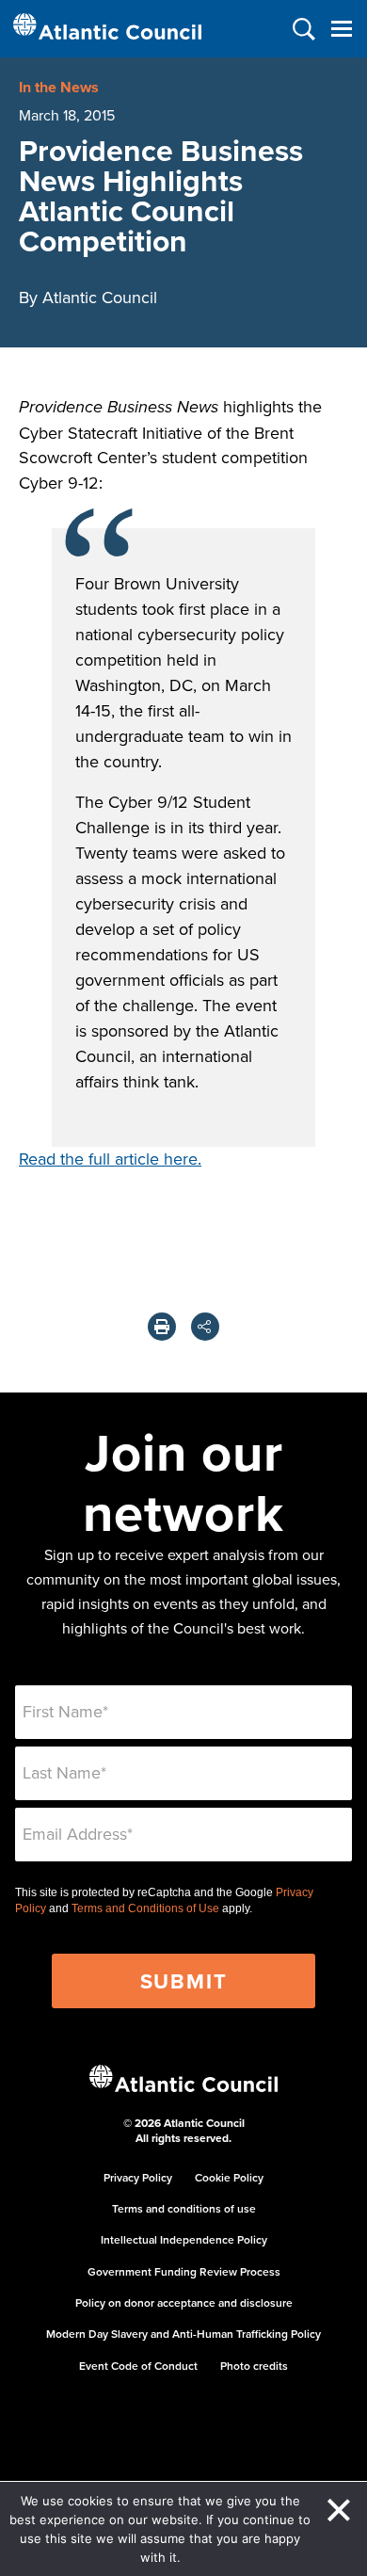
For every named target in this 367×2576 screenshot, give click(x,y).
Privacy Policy (138, 2177)
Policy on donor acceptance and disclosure (184, 2302)
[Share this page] (205, 1327)
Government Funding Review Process (184, 2271)
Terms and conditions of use (184, 2208)
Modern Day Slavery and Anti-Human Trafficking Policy (183, 2334)
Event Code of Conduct (138, 2366)
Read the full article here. (110, 1159)
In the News (59, 87)
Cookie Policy (229, 2177)
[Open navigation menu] (341, 29)
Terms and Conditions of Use (145, 1908)
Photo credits (254, 2366)
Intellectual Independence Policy (184, 2239)
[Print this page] (162, 1327)
